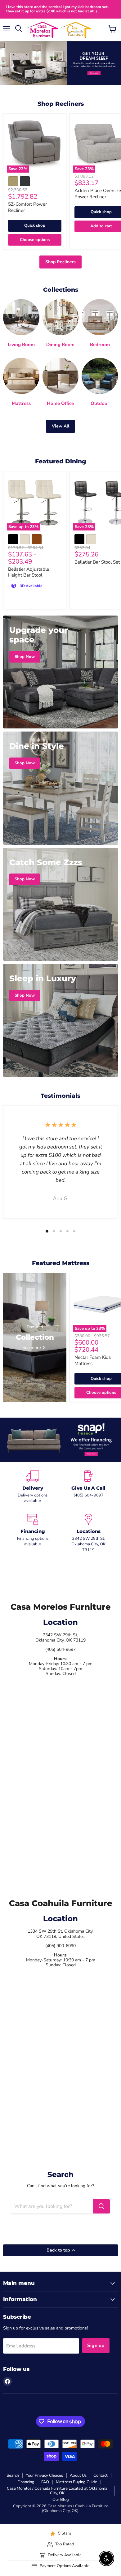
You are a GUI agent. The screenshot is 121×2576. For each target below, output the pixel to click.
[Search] (101, 2206)
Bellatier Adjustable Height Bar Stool (29, 572)
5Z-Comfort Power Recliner (27, 207)
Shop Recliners (60, 262)
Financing (26, 2482)
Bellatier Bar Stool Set (97, 562)
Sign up (96, 2346)
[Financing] (33, 1533)
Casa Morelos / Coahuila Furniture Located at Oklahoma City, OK (57, 2491)
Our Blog (61, 2500)
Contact (101, 2475)
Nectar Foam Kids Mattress (93, 1360)
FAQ (45, 2482)
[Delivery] (33, 1487)
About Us (78, 2475)
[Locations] (88, 1533)
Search (13, 2475)
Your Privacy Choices (44, 2475)
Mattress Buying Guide (76, 2482)
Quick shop (35, 225)
